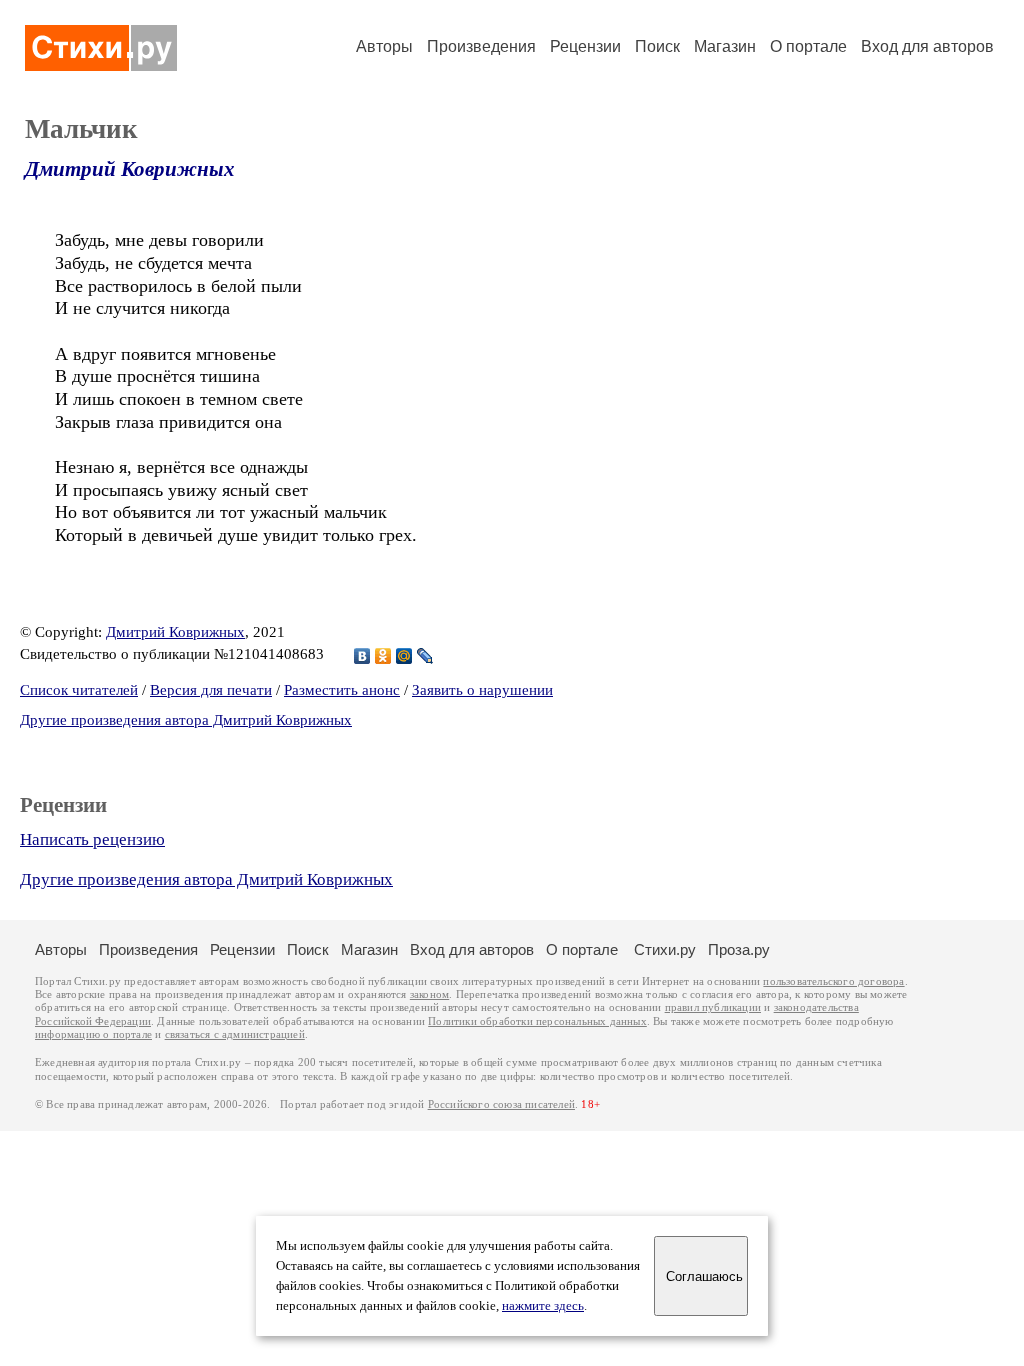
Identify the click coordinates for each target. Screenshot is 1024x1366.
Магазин (725, 46)
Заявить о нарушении (482, 690)
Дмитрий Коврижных (130, 169)
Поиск (657, 46)
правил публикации (713, 1007)
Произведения (481, 46)
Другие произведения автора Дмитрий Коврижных (186, 720)
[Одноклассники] (383, 656)
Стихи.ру (665, 949)
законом (429, 994)
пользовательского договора (833, 981)
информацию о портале (93, 1034)
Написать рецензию (92, 839)
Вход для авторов (927, 46)
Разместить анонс (342, 690)
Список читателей (79, 690)
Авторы (384, 46)
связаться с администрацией (235, 1034)
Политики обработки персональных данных (537, 1021)
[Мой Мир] (404, 656)
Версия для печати (211, 690)
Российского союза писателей (501, 1104)
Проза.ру (739, 949)
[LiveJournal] (425, 656)
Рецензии (585, 46)
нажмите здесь (543, 1306)
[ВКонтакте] (362, 656)
